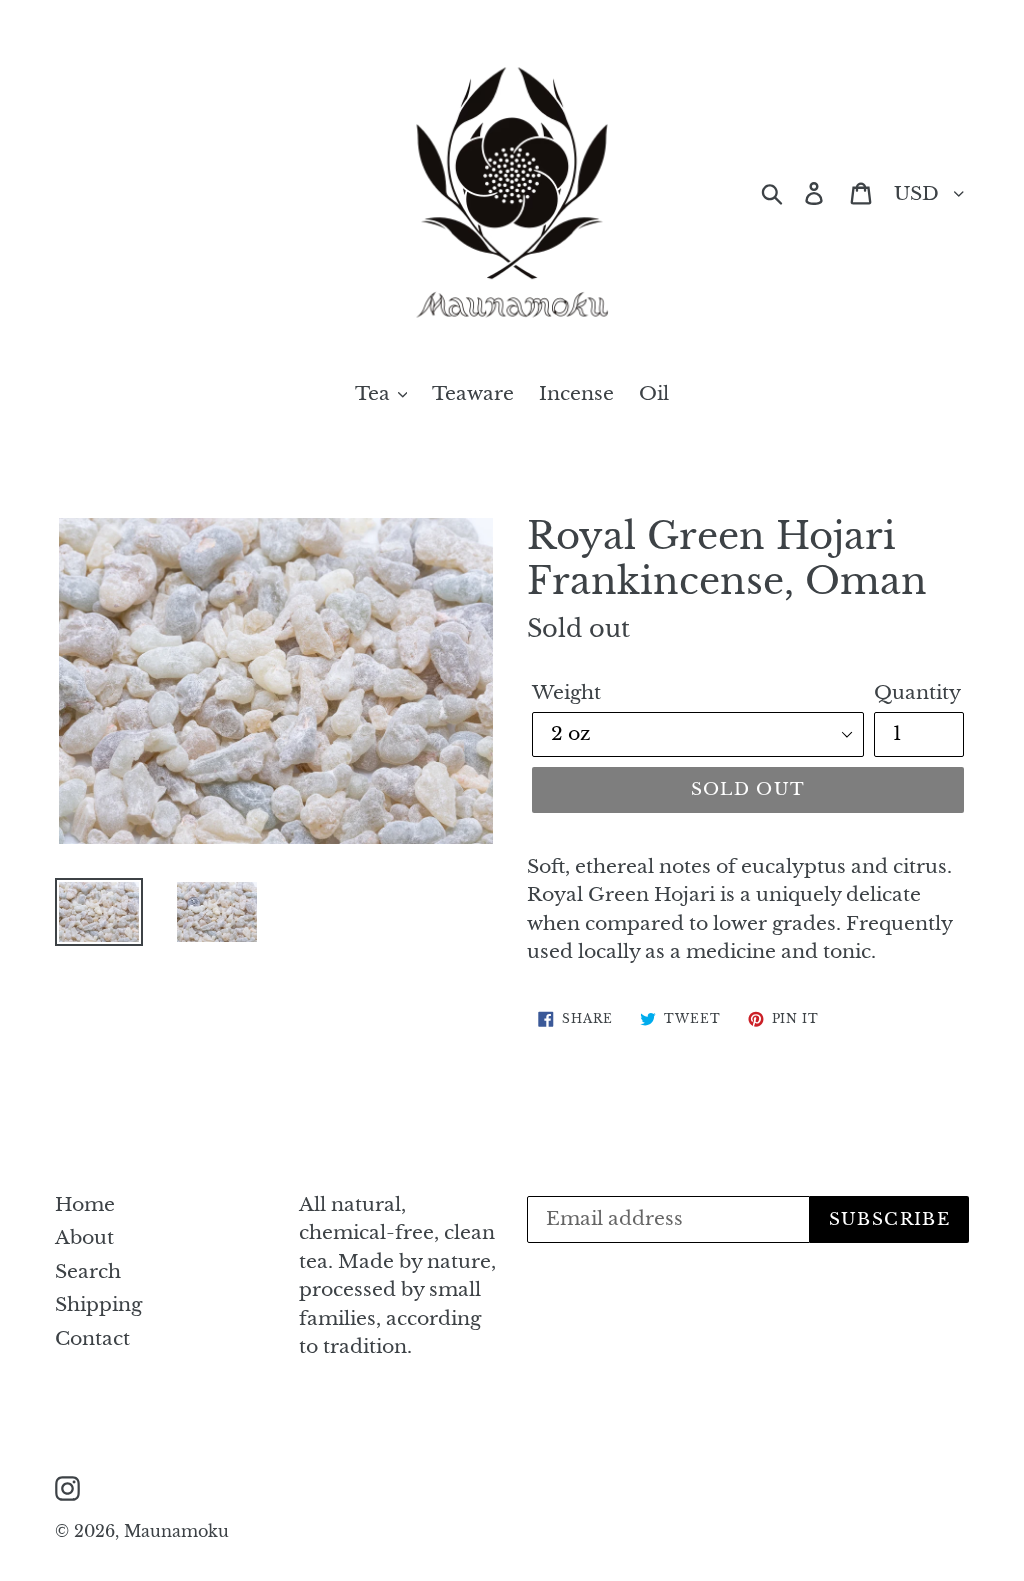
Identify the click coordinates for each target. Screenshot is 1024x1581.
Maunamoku (176, 1531)
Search (88, 1271)
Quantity (917, 692)
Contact (92, 1338)
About (84, 1237)
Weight (566, 692)
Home (85, 1204)
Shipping (98, 1304)
